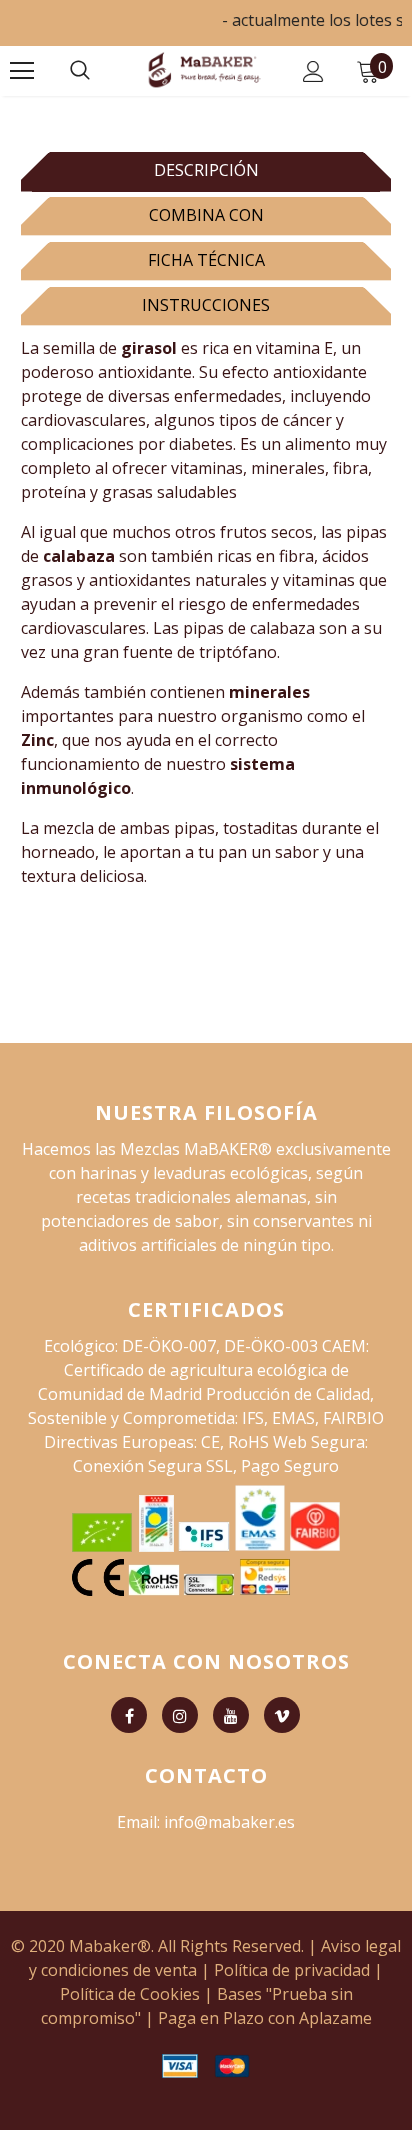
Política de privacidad (292, 1970)
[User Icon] (313, 71)
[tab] (206, 168)
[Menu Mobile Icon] (22, 71)
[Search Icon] (80, 71)
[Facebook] (129, 1715)
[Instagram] (180, 1715)
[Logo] (203, 70)
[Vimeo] (282, 1715)
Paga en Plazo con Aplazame (265, 2018)
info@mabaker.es (229, 1822)
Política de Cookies (130, 1994)
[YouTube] (231, 1715)
